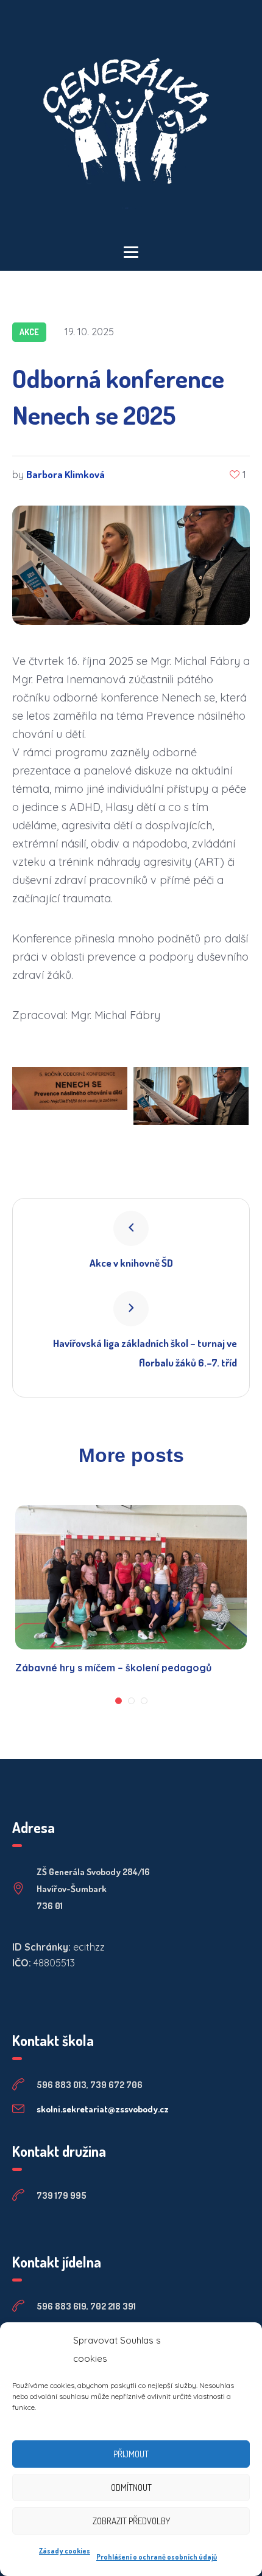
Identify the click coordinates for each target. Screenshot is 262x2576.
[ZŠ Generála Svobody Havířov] (131, 123)
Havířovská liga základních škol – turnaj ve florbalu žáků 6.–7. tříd (145, 1353)
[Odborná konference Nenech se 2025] (131, 564)
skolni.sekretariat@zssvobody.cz (103, 2109)
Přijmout (131, 2454)
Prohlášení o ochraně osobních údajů (157, 2557)
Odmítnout (131, 2487)
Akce (29, 332)
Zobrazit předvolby (131, 2521)
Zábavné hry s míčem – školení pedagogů (113, 1668)
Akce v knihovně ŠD (131, 1263)
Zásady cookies (65, 2551)
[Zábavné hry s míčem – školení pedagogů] (131, 1577)
